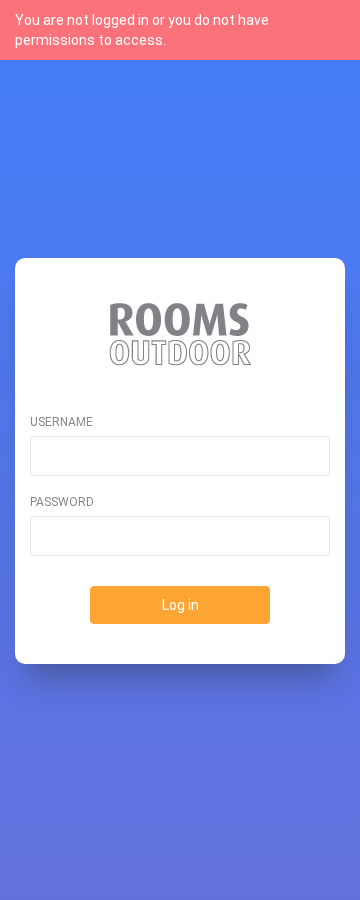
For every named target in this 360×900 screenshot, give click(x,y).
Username (61, 422)
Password (62, 502)
